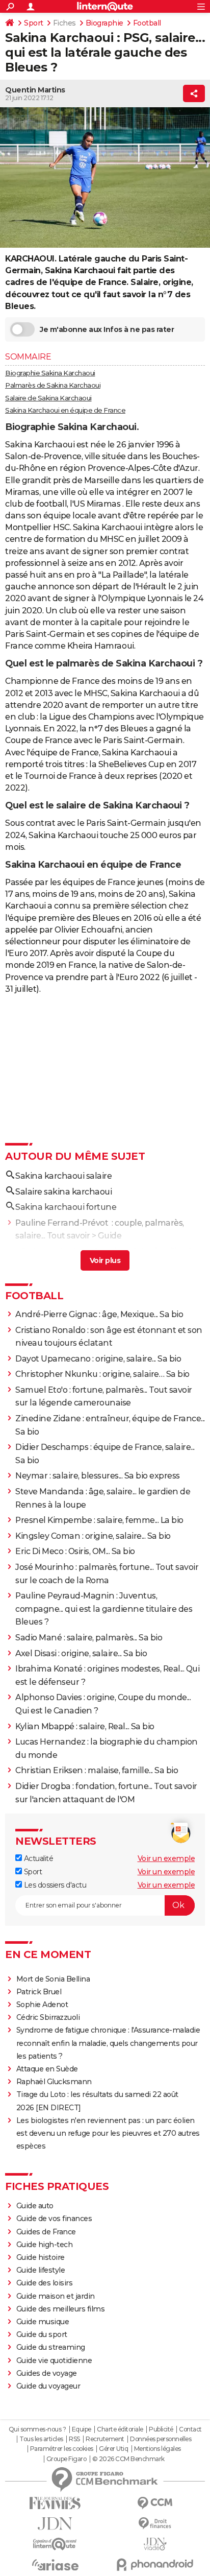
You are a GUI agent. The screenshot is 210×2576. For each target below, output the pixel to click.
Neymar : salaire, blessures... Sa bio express (98, 1476)
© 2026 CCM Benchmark (128, 2459)
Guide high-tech (45, 2245)
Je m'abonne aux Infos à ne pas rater (107, 329)
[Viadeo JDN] (155, 2544)
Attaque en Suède (47, 2069)
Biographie (104, 23)
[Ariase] (55, 2565)
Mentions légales (157, 2449)
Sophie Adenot (42, 2005)
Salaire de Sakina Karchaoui (48, 398)
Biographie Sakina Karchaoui (50, 373)
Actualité (37, 1858)
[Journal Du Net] (55, 2524)
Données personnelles (161, 2439)
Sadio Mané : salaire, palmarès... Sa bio (89, 1638)
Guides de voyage (47, 2373)
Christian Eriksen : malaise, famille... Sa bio (97, 1770)
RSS (74, 2439)
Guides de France (46, 2232)
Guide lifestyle (41, 2270)
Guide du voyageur (48, 2386)
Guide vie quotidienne (54, 2360)
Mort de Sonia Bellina (53, 1979)
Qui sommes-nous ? (37, 2429)
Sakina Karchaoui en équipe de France (65, 410)
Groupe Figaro (67, 2459)
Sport (34, 23)
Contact (190, 2429)
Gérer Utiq (113, 2449)
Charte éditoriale (120, 2429)
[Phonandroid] (155, 2565)
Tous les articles (41, 2439)
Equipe (82, 2429)
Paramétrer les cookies (62, 2449)
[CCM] (155, 2503)
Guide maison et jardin (56, 2296)
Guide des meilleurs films (61, 2309)
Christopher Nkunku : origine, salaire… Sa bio (102, 1374)
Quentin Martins (35, 90)
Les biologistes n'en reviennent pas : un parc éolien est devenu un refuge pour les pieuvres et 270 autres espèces (108, 2133)
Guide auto (35, 2206)
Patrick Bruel (39, 1992)
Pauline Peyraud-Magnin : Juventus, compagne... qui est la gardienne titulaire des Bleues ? (104, 1609)
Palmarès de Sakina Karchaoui (53, 385)
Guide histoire (41, 2257)
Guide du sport (42, 2334)
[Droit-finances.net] (155, 2524)
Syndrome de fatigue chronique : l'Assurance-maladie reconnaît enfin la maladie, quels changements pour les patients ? (108, 2043)
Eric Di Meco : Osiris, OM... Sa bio (75, 1551)
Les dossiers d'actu (54, 1885)
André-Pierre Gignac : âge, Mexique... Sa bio (99, 1314)
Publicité (161, 2429)
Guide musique (43, 2322)
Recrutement (105, 2439)
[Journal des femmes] (55, 2503)
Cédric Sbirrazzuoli (48, 2017)
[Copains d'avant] (55, 2544)
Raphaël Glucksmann (54, 2082)
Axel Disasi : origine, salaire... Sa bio (81, 1653)
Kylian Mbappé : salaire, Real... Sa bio (85, 1726)
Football (147, 23)
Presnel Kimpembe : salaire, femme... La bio (99, 1520)
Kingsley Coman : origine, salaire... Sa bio (93, 1536)
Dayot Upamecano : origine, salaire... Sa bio (98, 1359)
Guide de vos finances (54, 2219)
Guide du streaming (51, 2347)
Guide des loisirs (45, 2283)
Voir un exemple (166, 1858)
